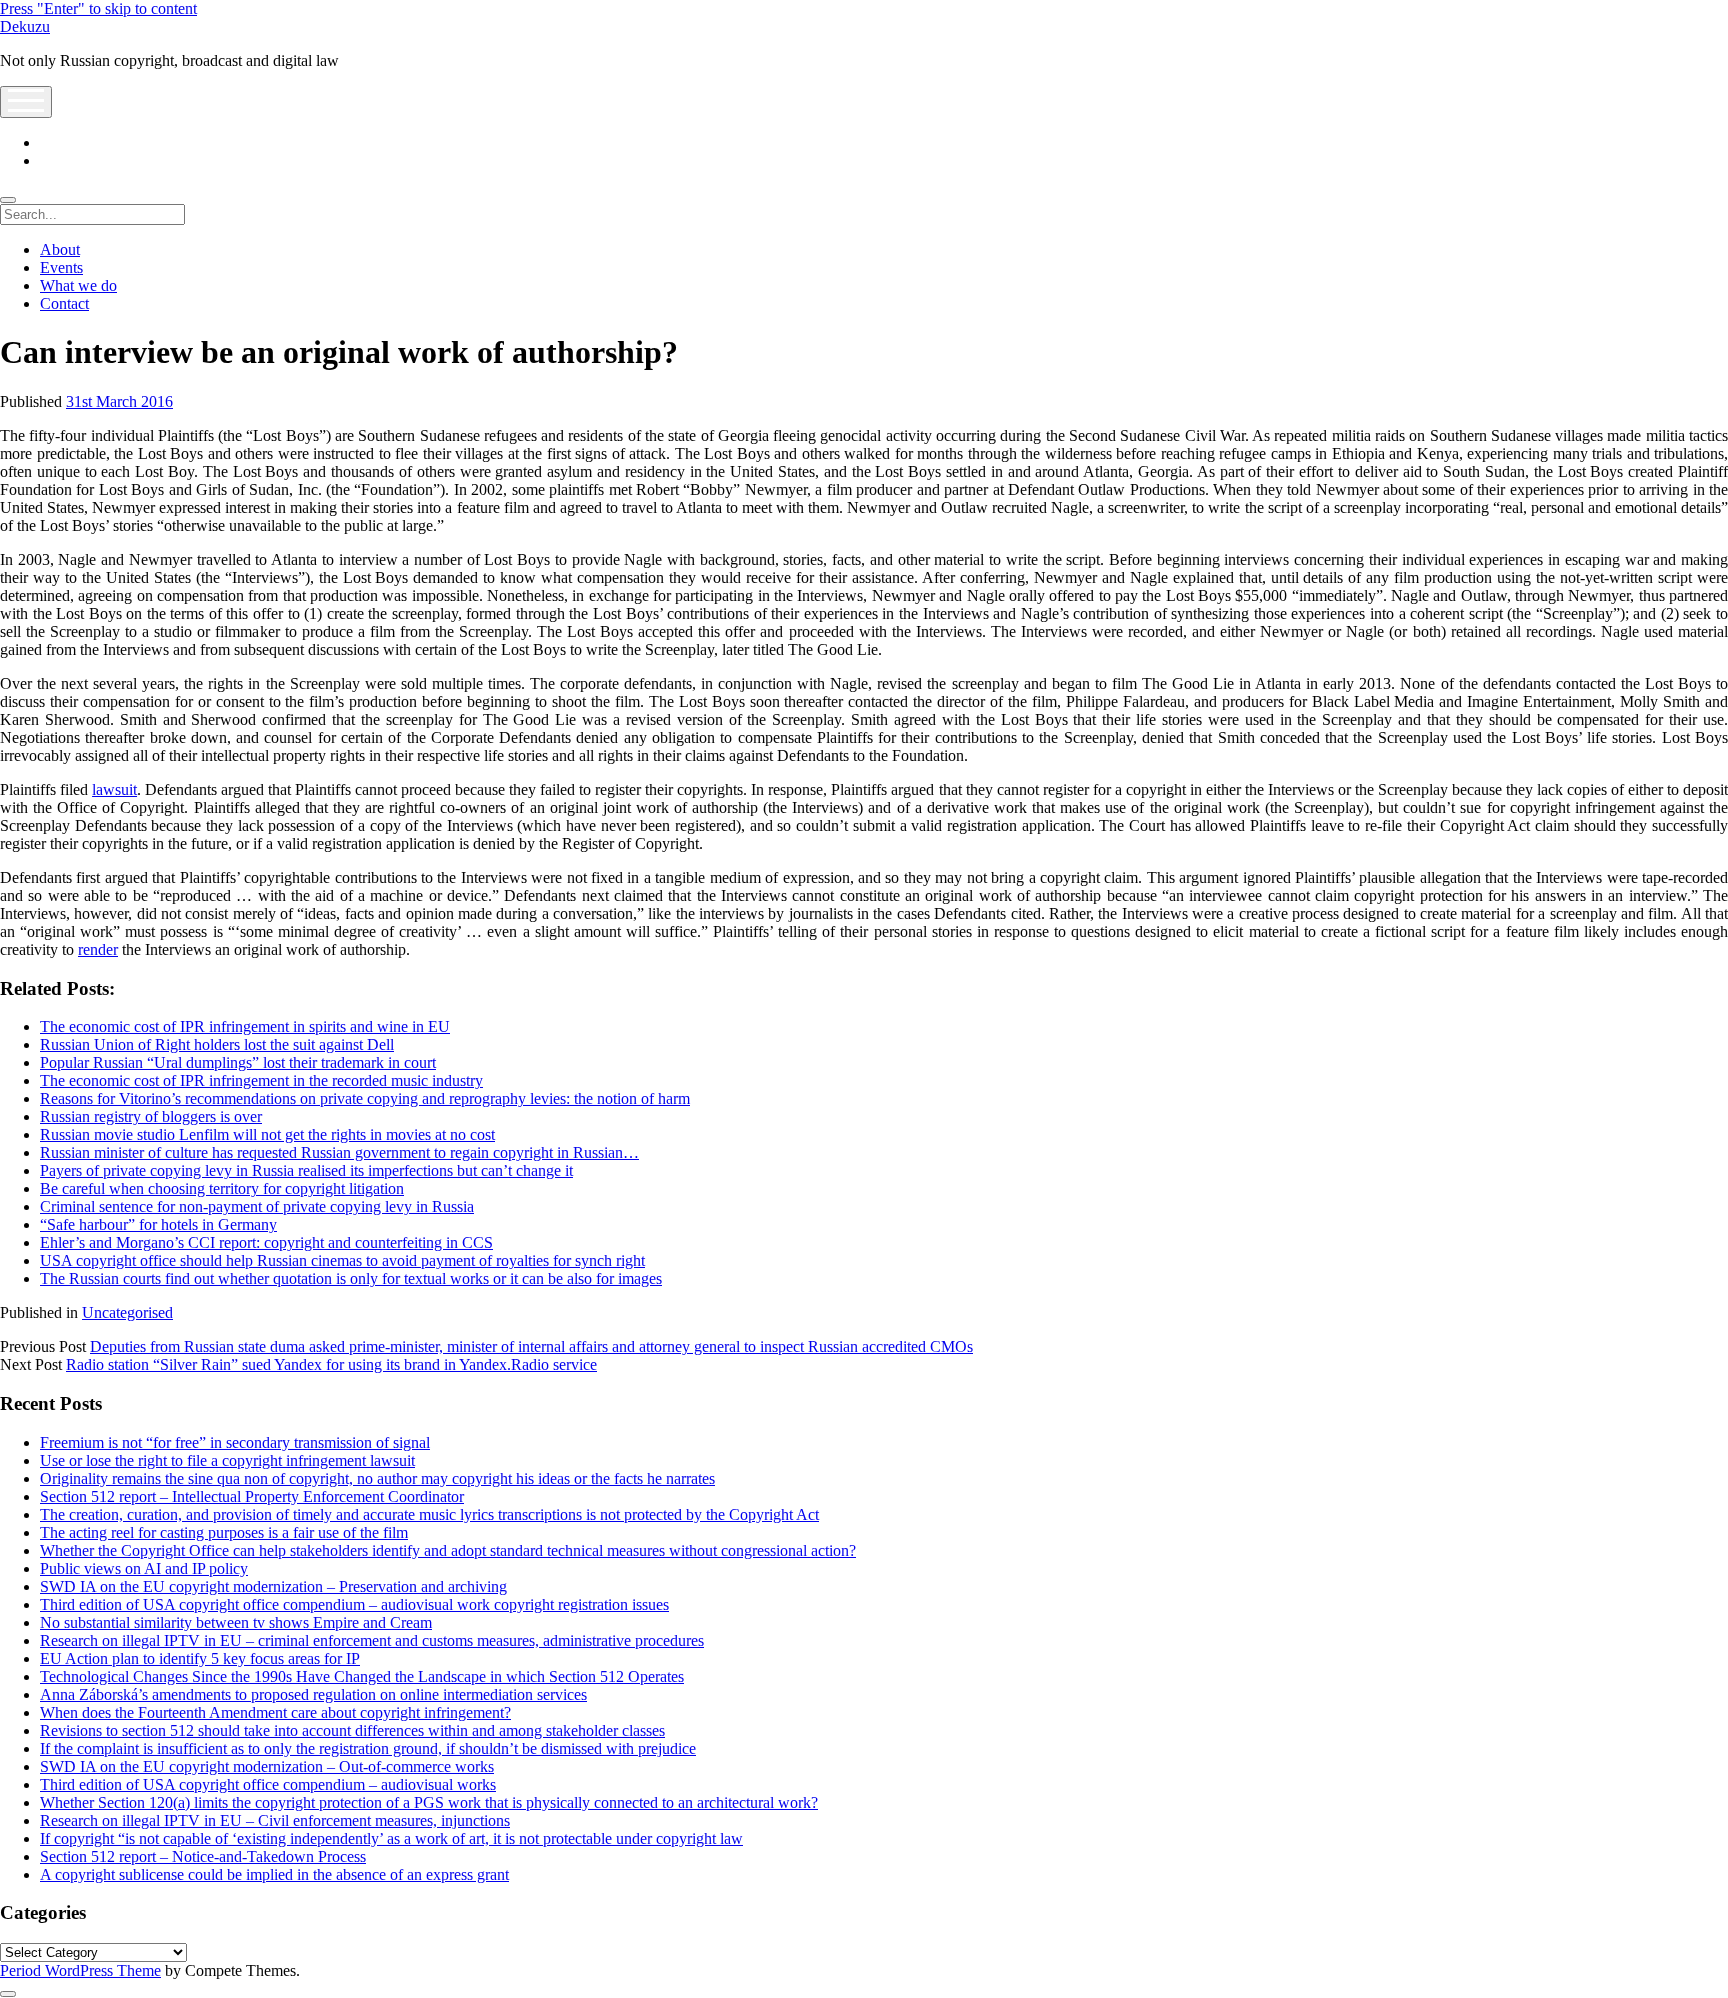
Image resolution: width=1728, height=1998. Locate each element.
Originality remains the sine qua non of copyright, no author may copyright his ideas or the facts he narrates (377, 1478)
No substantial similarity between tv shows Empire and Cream (236, 1622)
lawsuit (114, 789)
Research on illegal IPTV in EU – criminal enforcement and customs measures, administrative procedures (372, 1640)
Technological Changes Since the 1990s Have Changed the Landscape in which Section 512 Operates (362, 1676)
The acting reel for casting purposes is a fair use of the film (224, 1532)
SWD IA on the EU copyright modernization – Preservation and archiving (273, 1586)
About (60, 249)
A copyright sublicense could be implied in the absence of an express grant (274, 1874)
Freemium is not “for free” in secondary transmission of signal (235, 1442)
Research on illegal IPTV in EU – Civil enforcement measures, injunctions (275, 1820)
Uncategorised (127, 1312)
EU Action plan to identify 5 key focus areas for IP (200, 1658)
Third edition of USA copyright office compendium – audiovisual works (268, 1784)
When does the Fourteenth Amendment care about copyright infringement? (275, 1712)
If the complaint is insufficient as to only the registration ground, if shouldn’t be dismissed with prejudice (368, 1748)
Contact (64, 303)
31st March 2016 (119, 401)
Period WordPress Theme (80, 1970)
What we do (78, 285)
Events (61, 267)
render (98, 949)
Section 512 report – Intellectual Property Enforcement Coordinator (252, 1496)
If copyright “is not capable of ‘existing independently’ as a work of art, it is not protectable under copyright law (391, 1838)
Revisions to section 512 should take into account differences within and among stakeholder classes (352, 1730)
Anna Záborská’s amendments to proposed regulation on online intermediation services (313, 1694)
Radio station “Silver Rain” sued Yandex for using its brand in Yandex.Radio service (331, 1364)
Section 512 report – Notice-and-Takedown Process (203, 1856)
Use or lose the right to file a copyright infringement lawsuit (227, 1460)
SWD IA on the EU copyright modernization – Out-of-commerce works (267, 1766)
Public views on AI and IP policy (144, 1568)
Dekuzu (25, 26)
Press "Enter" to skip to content (98, 8)
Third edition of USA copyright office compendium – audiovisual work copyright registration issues (354, 1604)
